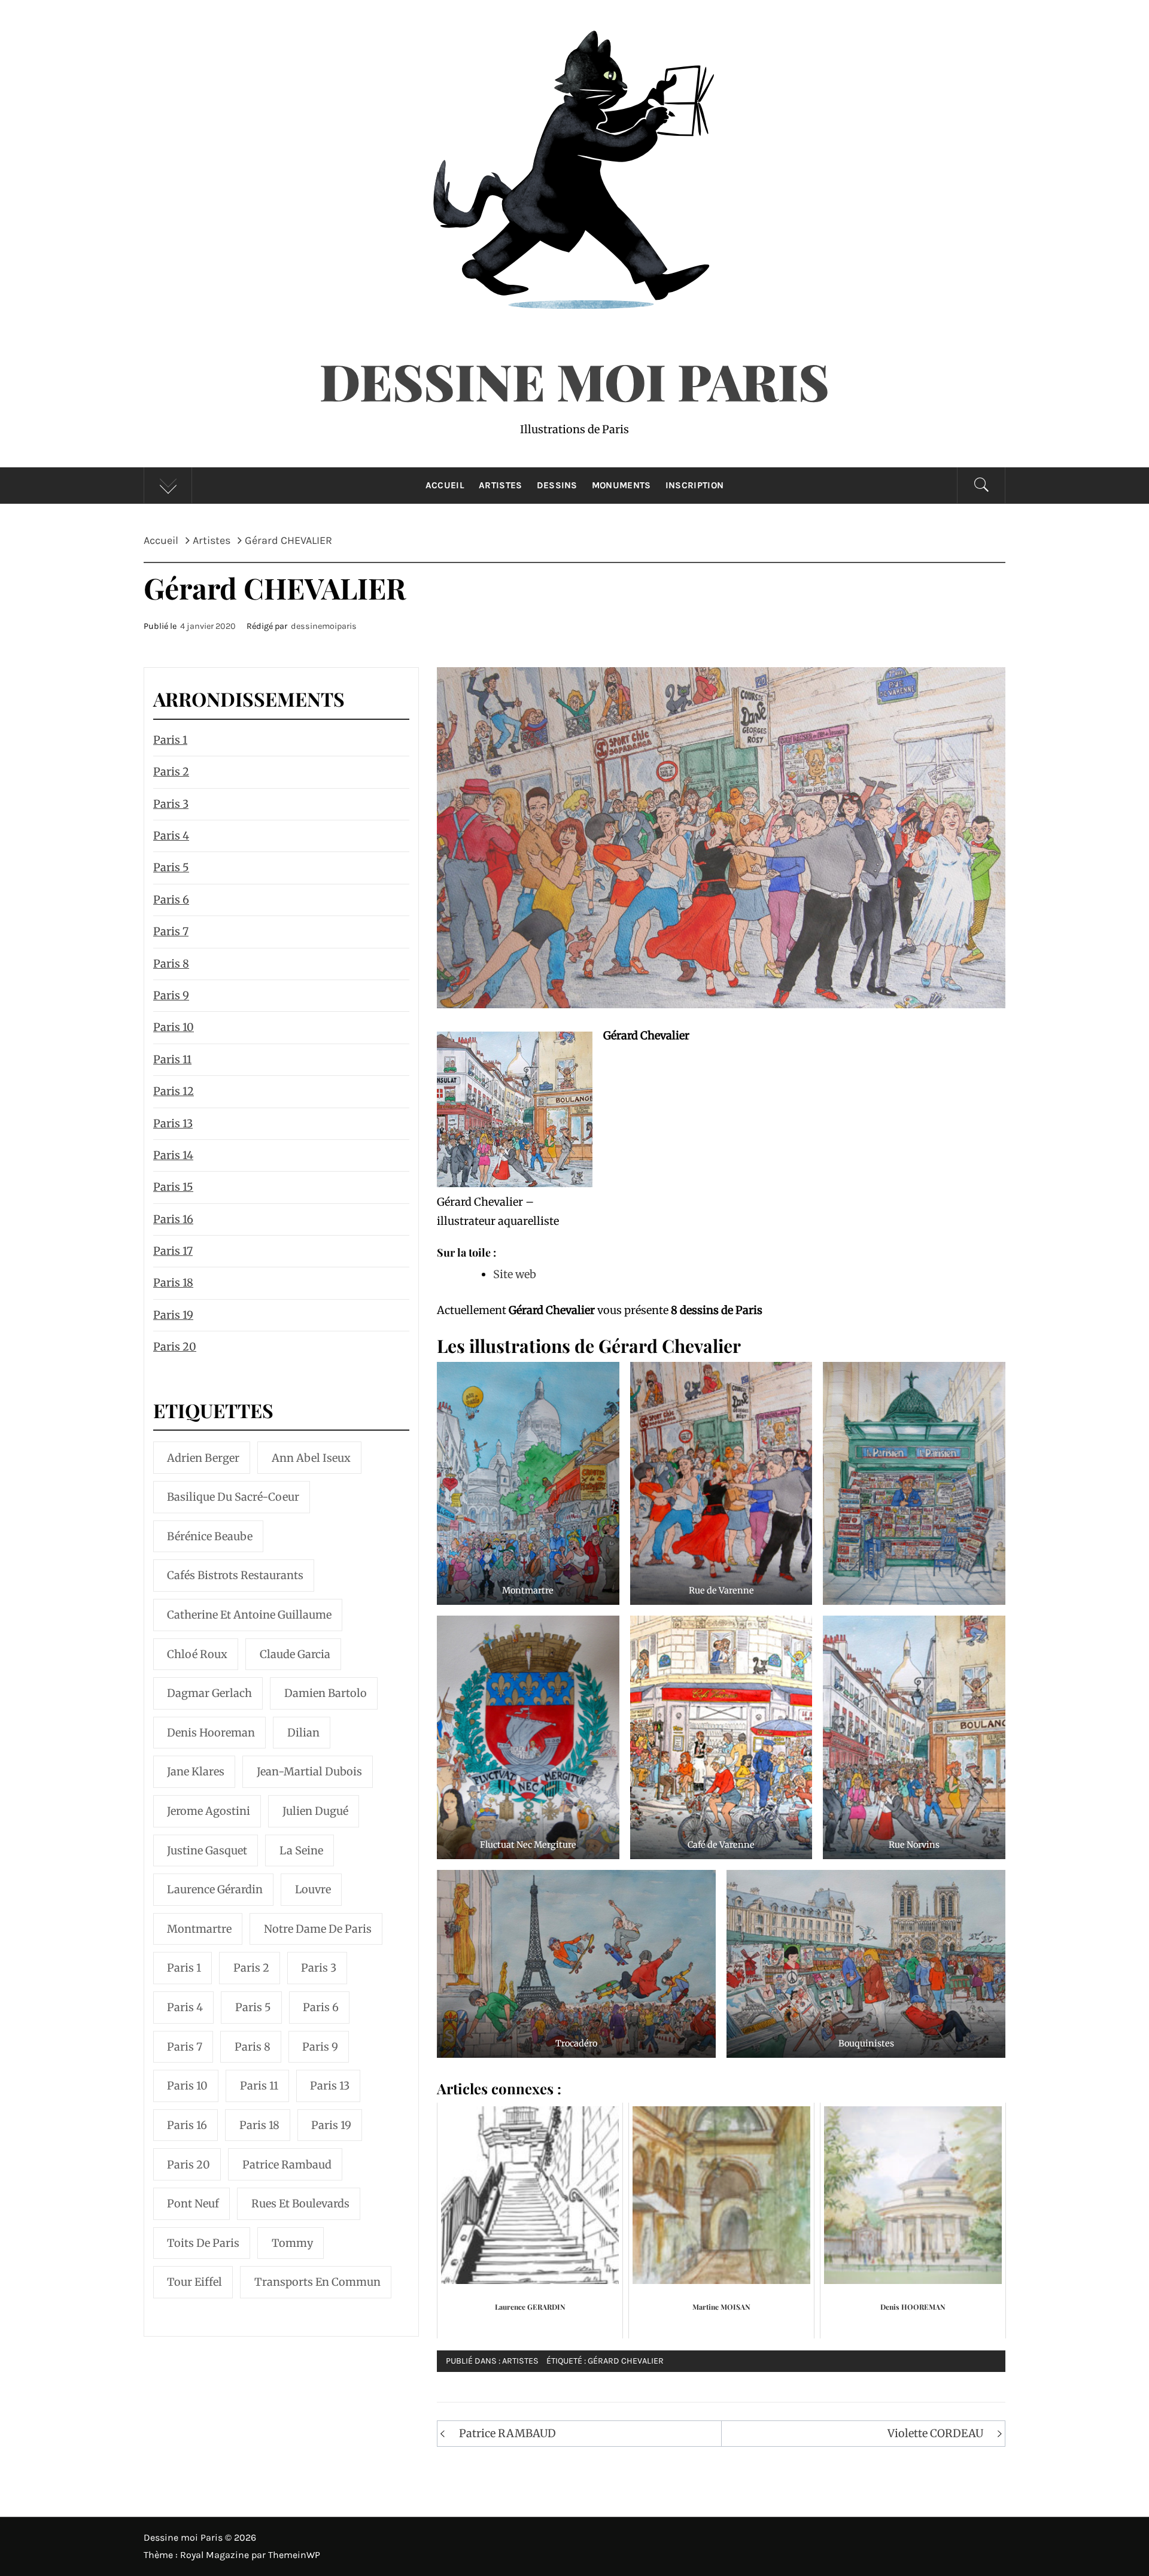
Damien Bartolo (326, 1693)
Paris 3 (171, 804)
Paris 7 (171, 931)
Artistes (501, 485)
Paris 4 (171, 836)
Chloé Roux (197, 1654)
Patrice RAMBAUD (507, 2433)
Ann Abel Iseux (311, 1458)
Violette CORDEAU (935, 2433)
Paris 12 (174, 1091)
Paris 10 (174, 1027)
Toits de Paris (203, 2243)
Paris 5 (171, 867)
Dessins (557, 485)
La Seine (301, 1850)
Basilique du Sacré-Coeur (233, 1497)
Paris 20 (175, 1347)
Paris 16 (173, 1219)
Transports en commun (317, 2282)
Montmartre (199, 1929)
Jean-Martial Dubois (309, 1771)
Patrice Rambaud (287, 2165)
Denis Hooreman (211, 1733)
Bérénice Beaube (210, 1536)
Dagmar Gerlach (209, 1693)
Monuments (621, 485)
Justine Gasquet (207, 1850)
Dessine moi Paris (574, 381)
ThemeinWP (294, 2555)
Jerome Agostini (209, 1811)
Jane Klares (196, 1771)
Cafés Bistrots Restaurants (235, 1575)
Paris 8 (171, 964)
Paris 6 (171, 900)
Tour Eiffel (194, 2282)
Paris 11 (172, 1059)
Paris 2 (171, 772)
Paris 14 (173, 1155)
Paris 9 (171, 995)
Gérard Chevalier (626, 2361)
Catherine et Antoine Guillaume (249, 1615)
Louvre (313, 1889)
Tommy (292, 2243)
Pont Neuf (193, 2204)
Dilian (303, 1733)
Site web (515, 1274)
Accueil (445, 485)
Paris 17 (173, 1251)
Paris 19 (173, 1315)
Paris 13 (173, 1123)
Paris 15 (173, 1187)
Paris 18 (173, 1283)
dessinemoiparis (324, 626)
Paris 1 (170, 740)
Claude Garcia (295, 1654)
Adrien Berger (203, 1458)
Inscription (695, 485)
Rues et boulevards (300, 2204)
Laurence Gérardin (215, 1889)
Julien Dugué (315, 1811)
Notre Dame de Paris (318, 1929)
